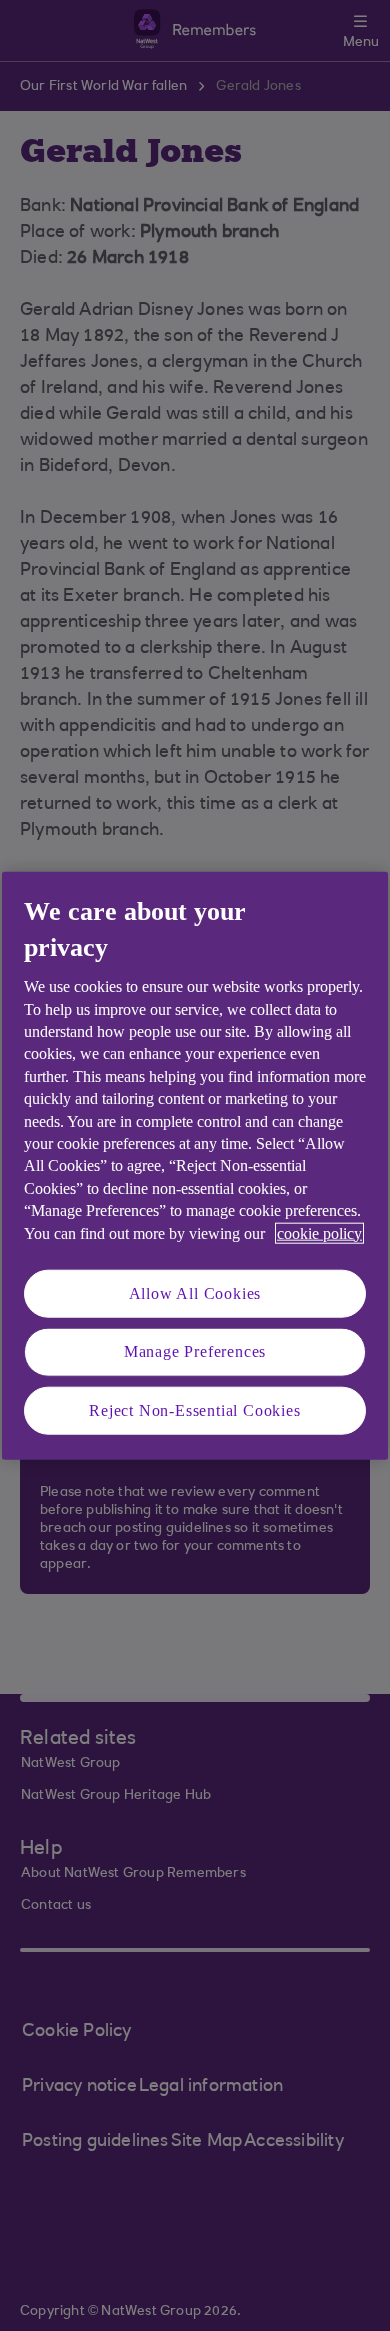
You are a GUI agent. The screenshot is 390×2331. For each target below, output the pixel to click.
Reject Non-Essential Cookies (194, 1409)
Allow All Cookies (195, 1293)
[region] (195, 1165)
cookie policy (319, 1232)
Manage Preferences (195, 1351)
